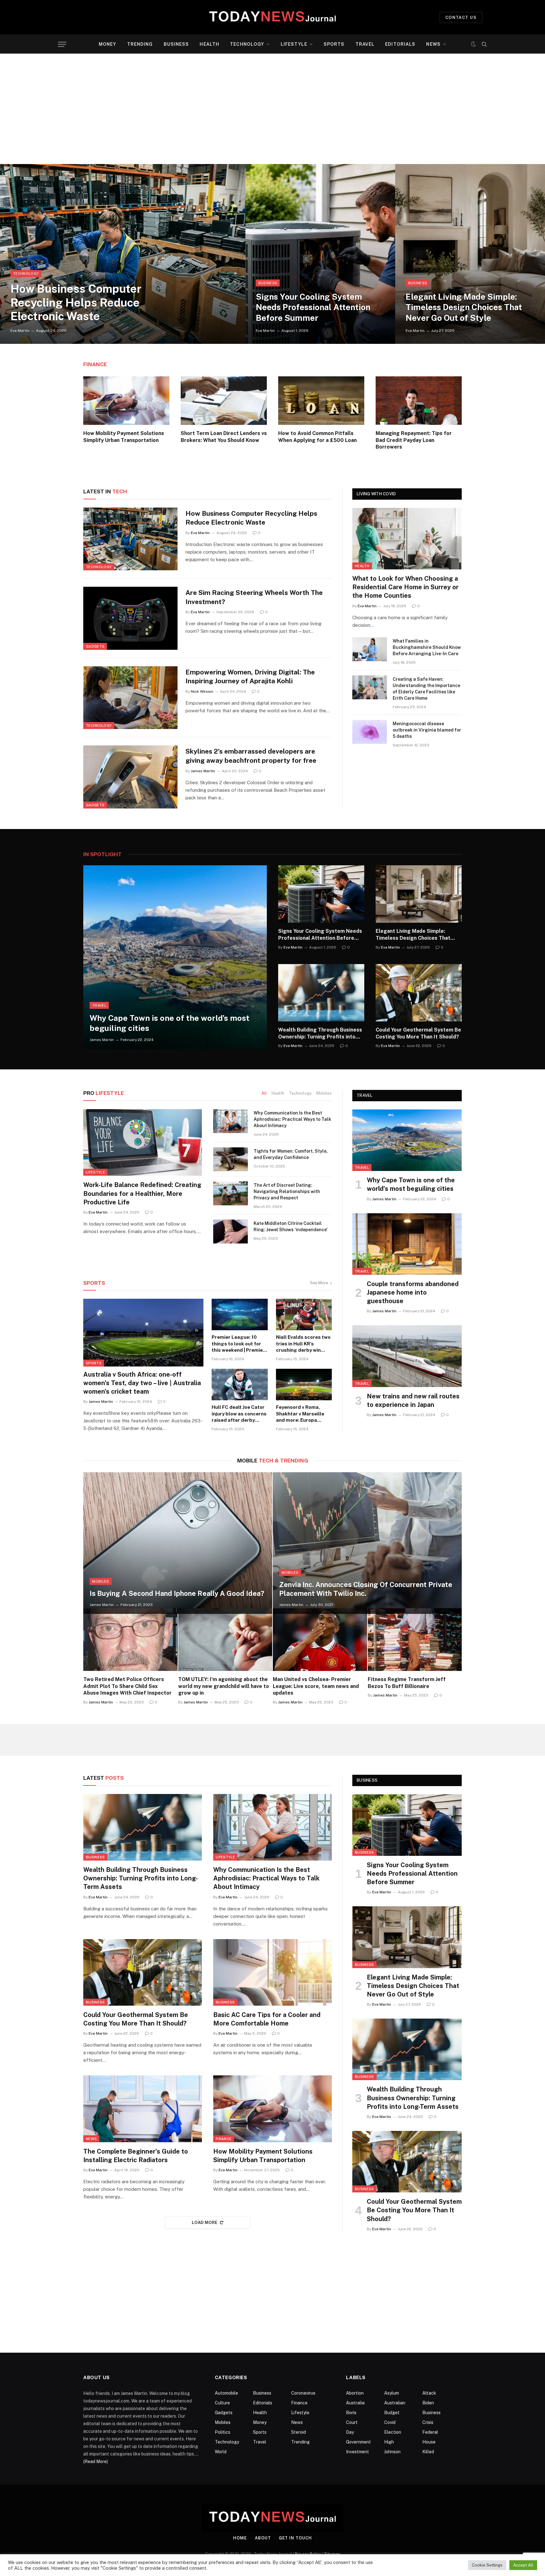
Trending (140, 44)
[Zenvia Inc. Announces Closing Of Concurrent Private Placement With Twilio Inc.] (367, 1543)
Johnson (392, 2452)
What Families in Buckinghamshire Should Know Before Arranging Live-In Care (427, 647)
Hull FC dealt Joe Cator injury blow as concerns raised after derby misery (239, 1414)
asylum (392, 2393)
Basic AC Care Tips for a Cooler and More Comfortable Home (267, 2019)
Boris (351, 2413)
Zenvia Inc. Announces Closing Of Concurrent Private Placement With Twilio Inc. (366, 1589)
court (352, 2422)
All (264, 1093)
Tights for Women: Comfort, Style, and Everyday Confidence (291, 1154)
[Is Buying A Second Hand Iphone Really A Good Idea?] (178, 1543)
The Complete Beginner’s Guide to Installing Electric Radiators (136, 2156)
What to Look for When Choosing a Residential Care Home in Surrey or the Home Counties (405, 587)
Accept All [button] (523, 2565)
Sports (334, 44)
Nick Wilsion (202, 691)
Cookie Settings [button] (487, 2565)
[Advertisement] (272, 109)
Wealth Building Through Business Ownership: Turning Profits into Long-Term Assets (320, 1034)
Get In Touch (295, 2538)
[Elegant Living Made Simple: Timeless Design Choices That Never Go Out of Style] (470, 254)
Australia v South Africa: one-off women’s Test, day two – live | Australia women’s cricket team (142, 1383)
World (221, 2452)
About (263, 2538)
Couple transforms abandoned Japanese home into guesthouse (413, 1292)
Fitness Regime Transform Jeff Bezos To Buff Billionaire (407, 1683)
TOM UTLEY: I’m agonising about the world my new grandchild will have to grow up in (224, 1686)
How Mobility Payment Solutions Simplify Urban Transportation (124, 437)
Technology (247, 44)
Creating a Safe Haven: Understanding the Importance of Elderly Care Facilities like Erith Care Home (426, 689)
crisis (428, 2422)
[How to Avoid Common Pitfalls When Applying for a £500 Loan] (321, 401)
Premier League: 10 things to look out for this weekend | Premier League (238, 1344)
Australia (355, 2403)
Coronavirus (303, 2393)
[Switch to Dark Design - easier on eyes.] (473, 44)
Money (108, 44)
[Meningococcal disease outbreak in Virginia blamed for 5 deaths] (370, 732)
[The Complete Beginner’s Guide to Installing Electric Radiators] (143, 2109)
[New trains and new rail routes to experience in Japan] (407, 1356)
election (393, 2432)
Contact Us (461, 18)
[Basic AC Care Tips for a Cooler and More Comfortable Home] (272, 1973)
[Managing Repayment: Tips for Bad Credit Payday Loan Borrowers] (419, 401)
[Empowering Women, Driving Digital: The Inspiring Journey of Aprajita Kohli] (130, 698)
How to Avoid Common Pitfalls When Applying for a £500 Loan (317, 437)
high (389, 2442)
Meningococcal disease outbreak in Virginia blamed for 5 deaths (427, 730)
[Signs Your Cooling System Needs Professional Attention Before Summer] (320, 254)
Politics (223, 2432)
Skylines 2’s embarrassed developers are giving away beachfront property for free (251, 756)
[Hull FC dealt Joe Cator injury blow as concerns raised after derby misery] (240, 1385)
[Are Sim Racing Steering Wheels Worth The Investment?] (130, 618)
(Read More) (96, 2461)
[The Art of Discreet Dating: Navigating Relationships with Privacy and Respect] (231, 1193)
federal (430, 2432)
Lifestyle (294, 44)
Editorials (400, 44)
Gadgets (95, 646)
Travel (365, 44)
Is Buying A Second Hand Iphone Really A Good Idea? (177, 1593)
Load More (205, 2223)
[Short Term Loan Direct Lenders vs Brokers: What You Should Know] (224, 401)
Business (176, 44)
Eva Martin (20, 331)
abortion (355, 2393)
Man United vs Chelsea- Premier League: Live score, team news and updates (316, 1686)
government (358, 2442)
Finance (95, 364)
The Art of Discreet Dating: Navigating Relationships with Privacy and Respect (287, 1191)
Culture (222, 2403)
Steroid (299, 2432)
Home (240, 2538)
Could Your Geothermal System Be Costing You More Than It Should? (418, 1033)
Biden (428, 2403)
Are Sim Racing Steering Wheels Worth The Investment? (254, 597)
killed (428, 2452)
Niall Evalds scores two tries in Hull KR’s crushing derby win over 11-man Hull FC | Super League (303, 1344)
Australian (395, 2403)
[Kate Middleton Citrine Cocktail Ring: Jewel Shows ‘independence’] (231, 1232)
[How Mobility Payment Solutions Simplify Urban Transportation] (126, 401)
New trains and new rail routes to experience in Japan (413, 1400)
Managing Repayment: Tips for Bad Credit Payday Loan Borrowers (414, 440)
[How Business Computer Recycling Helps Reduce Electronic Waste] (123, 254)
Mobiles (324, 1093)
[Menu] (62, 44)
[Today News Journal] (272, 17)
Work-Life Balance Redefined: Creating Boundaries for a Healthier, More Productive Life (142, 1193)
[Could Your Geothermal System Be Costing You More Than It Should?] (419, 993)
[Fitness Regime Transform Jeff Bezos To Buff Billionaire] (415, 1640)
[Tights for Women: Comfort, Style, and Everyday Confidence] (231, 1159)
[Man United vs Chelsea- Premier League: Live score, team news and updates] (320, 1640)
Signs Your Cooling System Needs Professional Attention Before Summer (313, 307)
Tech (105, 491)
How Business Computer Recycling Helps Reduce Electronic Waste (76, 302)
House (429, 2442)
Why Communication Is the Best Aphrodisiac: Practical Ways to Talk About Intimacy (292, 1119)
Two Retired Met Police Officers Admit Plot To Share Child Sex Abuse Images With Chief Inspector (127, 1686)
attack (429, 2393)
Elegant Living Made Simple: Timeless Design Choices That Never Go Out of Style (464, 307)
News (433, 44)
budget (392, 2413)
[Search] (484, 44)
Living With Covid (376, 494)
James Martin (203, 771)
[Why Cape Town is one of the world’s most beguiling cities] (175, 957)
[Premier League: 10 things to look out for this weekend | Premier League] (240, 1314)
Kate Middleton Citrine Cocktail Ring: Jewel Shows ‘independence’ (290, 1226)
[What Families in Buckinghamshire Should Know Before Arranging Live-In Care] (370, 649)
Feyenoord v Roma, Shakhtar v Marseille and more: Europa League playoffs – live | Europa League (303, 1414)
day (350, 2432)
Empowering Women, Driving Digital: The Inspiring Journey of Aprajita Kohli (250, 677)
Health (209, 44)
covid (390, 2422)
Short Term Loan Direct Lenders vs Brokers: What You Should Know (224, 437)
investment (357, 2452)
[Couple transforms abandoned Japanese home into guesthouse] (407, 1244)
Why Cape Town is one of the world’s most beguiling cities (170, 1023)
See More (319, 1283)
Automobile (226, 2393)
